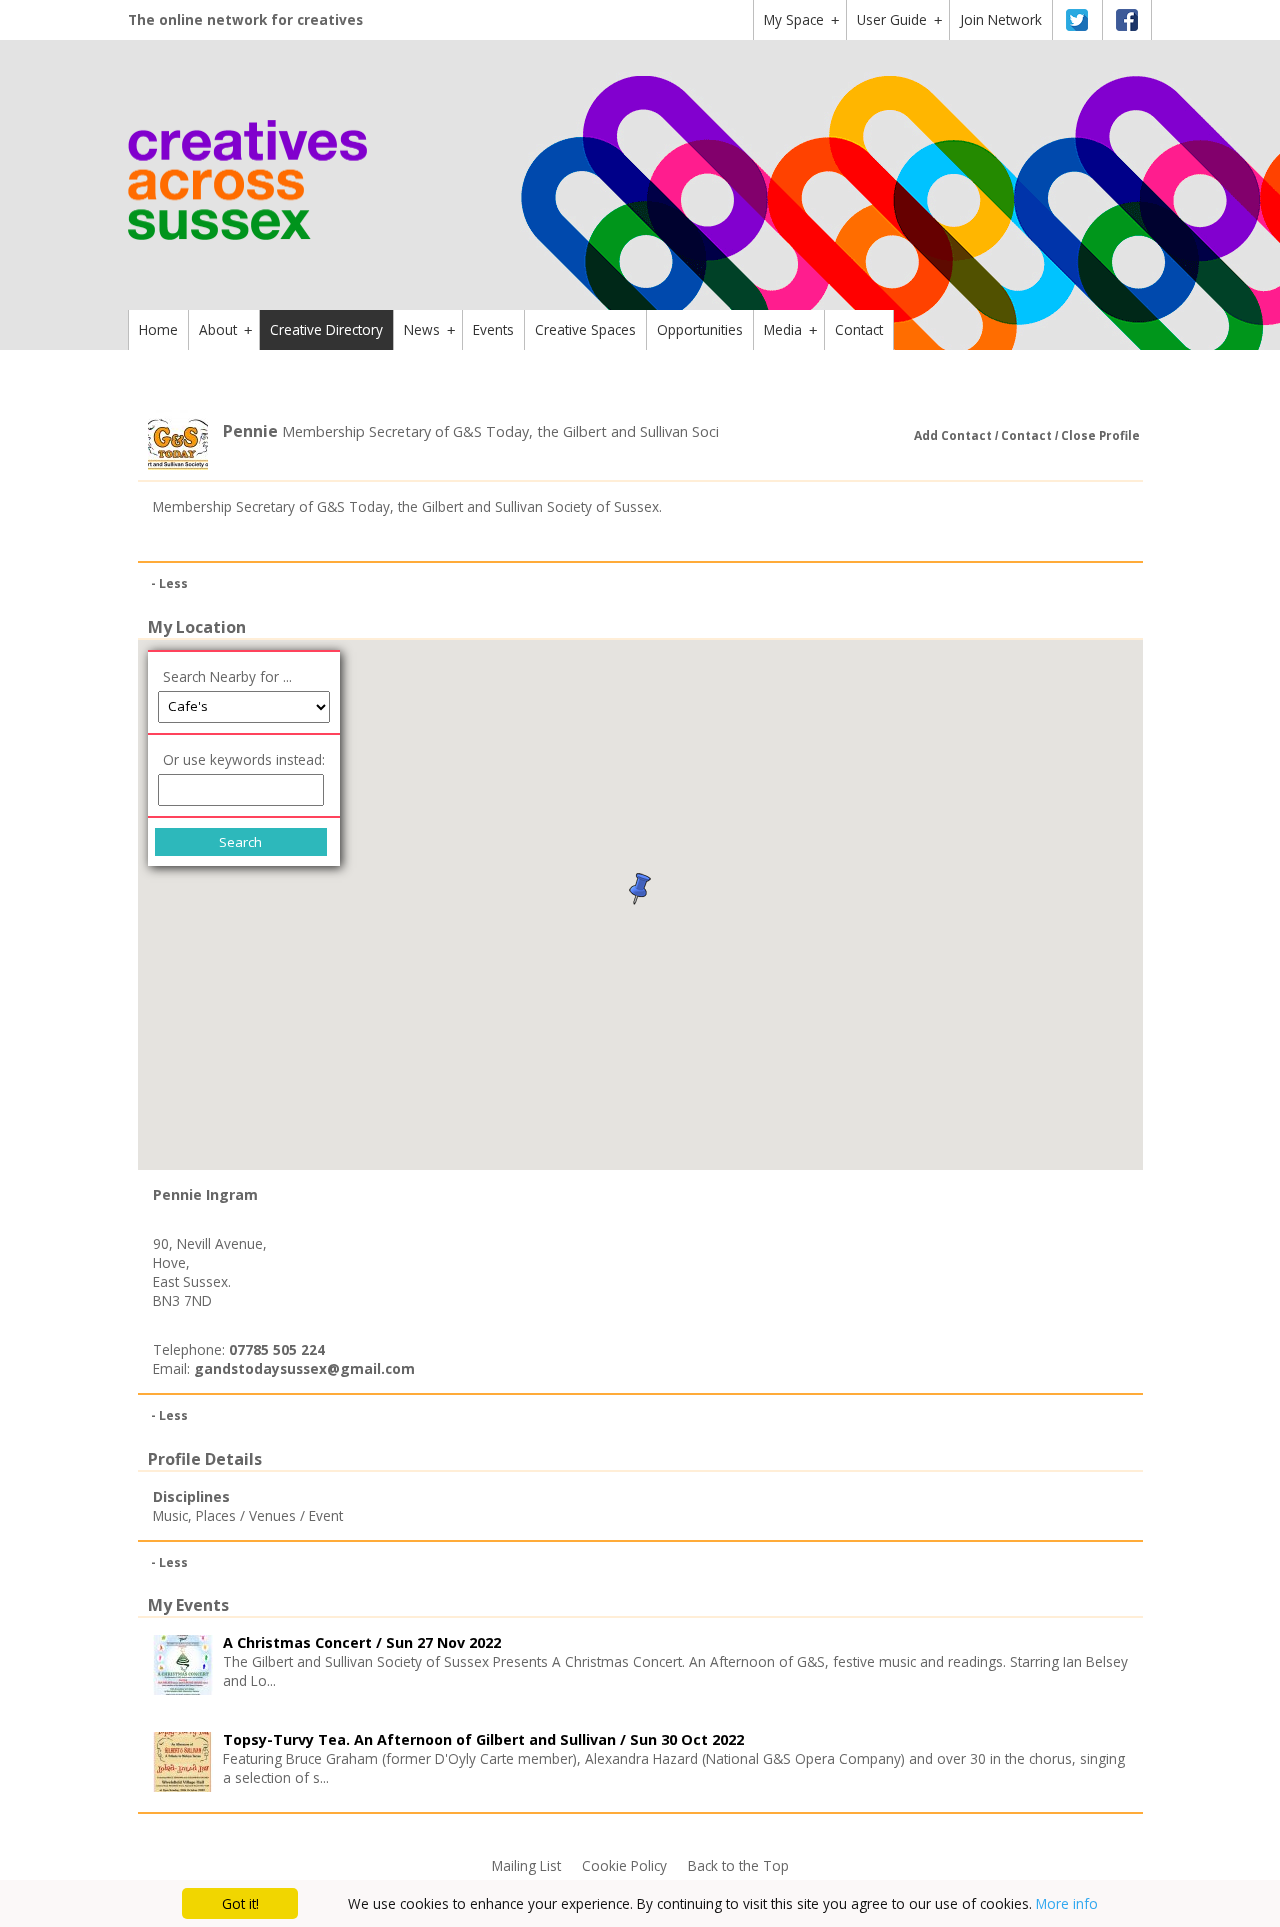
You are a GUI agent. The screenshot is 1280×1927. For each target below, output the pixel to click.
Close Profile (1100, 435)
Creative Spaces (585, 329)
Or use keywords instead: (244, 759)
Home (158, 329)
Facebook (1127, 20)
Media (790, 329)
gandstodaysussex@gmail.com (304, 1368)
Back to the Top (738, 1865)
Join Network (1001, 19)
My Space (801, 19)
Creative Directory (326, 329)
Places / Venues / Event (269, 1515)
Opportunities (700, 329)
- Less (169, 583)
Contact (859, 329)
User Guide (899, 19)
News (429, 329)
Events (493, 329)
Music (170, 1515)
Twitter (1077, 20)
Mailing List (526, 1865)
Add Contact (953, 435)
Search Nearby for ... (227, 676)
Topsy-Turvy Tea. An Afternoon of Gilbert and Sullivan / (483, 1739)
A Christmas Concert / (362, 1642)
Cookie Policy (624, 1865)
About (225, 329)
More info (1067, 1903)
